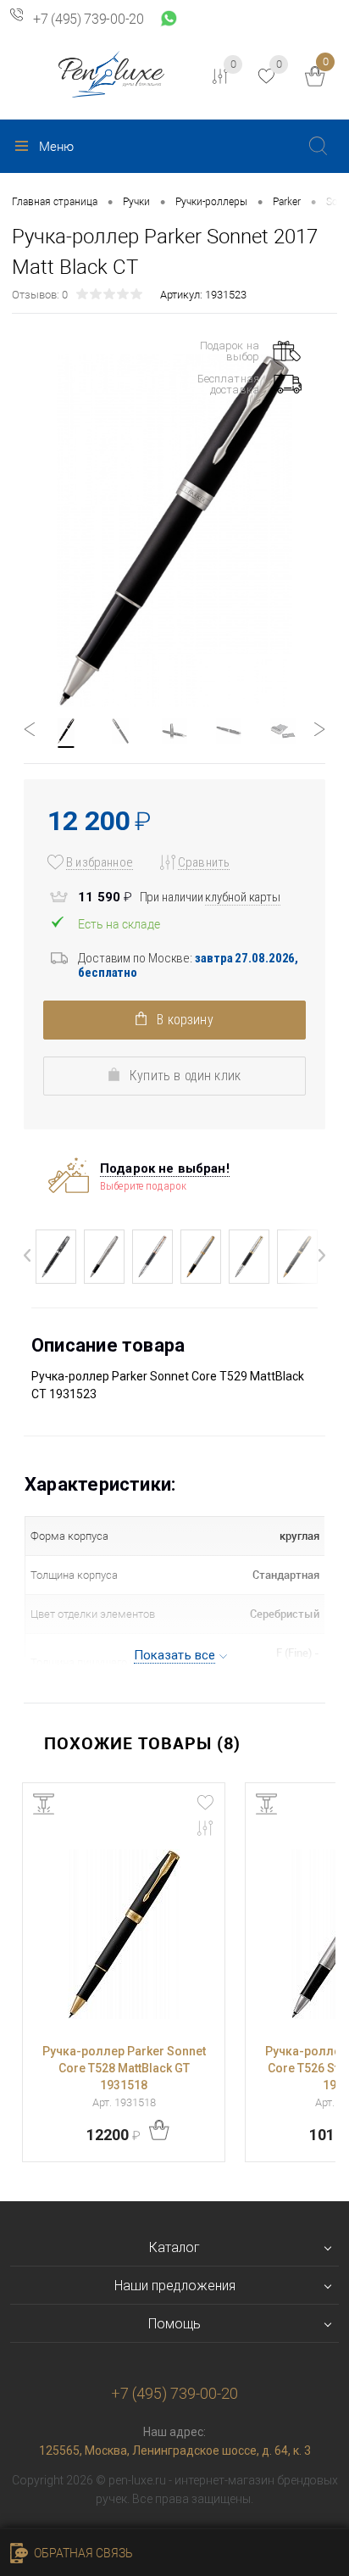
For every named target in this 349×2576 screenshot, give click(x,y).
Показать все (175, 1655)
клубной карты (243, 897)
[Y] (318, 145)
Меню (56, 147)
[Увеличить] (174, 531)
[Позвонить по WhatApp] (169, 20)
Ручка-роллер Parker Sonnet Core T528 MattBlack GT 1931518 (124, 2068)
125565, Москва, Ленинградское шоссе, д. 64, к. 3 (175, 2451)
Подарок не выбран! (165, 1168)
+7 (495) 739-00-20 (89, 20)
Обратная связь (82, 2553)
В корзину (183, 1020)
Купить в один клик (183, 1076)
